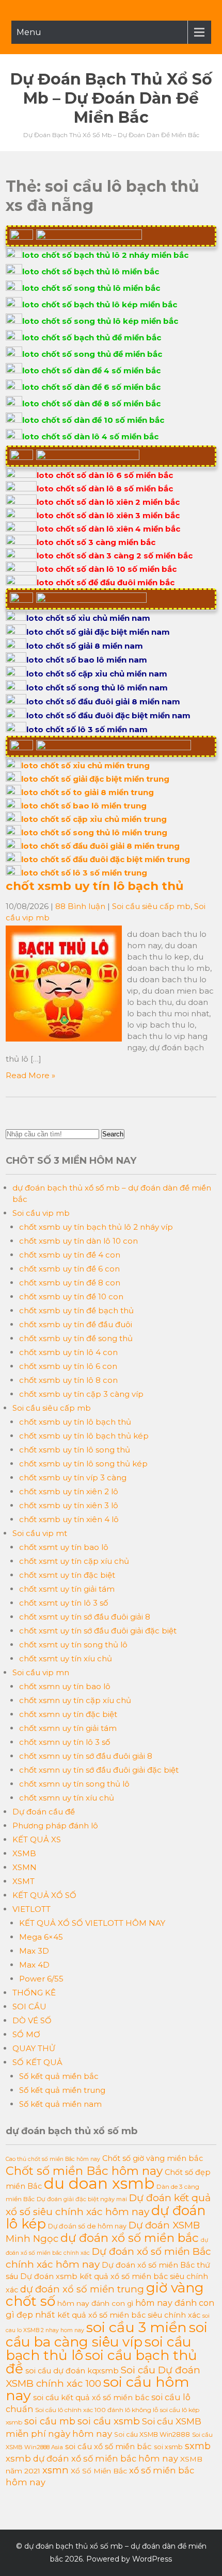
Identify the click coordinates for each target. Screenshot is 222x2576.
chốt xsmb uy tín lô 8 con (68, 1380)
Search (113, 1134)
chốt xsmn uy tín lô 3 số (65, 1742)
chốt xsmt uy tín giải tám (67, 1589)
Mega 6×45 (41, 1937)
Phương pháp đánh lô (55, 1826)
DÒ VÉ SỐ (32, 2020)
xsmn (55, 2470)
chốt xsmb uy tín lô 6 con (68, 1366)
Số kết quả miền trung (62, 2090)
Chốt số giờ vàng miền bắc (153, 2158)
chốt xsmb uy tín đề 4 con (70, 1255)
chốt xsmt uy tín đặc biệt (67, 1575)
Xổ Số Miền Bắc (99, 2471)
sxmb (198, 2446)
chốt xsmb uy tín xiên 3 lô (69, 1505)
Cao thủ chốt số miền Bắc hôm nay (53, 2159)
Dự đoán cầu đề (44, 1812)
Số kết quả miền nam (60, 2104)
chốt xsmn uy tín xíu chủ (67, 1798)
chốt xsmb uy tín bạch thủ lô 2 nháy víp (96, 1227)
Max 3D (34, 1951)
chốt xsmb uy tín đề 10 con (71, 1297)
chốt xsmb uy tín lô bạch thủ (94, 886)
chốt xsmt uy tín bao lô (64, 1547)
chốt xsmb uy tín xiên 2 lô (69, 1491)
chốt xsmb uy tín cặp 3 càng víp (81, 1394)
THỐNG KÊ (34, 1993)
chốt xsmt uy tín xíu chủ (66, 1658)
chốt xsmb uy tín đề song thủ (76, 1338)
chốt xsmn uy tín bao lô (65, 1686)
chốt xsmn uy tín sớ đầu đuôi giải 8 (86, 1756)
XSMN (25, 1867)
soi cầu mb (50, 2421)
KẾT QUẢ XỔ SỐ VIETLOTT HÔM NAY (92, 1923)
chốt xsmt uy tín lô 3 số (64, 1603)
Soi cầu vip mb (41, 1213)
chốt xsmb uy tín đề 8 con (70, 1283)
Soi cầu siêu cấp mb (151, 906)
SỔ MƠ (26, 2034)
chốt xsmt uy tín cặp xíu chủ (74, 1561)
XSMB (24, 1853)
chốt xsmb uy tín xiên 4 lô (69, 1519)
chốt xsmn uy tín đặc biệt (68, 1714)
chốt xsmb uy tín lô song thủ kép (83, 1464)
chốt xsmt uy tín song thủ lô (73, 1645)
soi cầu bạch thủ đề (101, 2362)
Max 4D (34, 1965)
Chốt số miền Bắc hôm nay (84, 2171)
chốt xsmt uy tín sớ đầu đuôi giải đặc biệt (98, 1631)
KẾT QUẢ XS (37, 1839)
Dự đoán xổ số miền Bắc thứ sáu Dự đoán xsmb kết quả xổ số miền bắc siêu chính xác (108, 2277)
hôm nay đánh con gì (95, 2303)
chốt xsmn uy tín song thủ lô (74, 1784)
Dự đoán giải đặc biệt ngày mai (82, 2199)
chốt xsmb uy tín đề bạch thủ (76, 1310)
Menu (29, 32)
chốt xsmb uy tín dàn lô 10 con (78, 1241)
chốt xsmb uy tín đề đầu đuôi (76, 1324)
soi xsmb (168, 2447)
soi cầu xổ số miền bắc (108, 2447)
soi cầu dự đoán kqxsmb (72, 2371)
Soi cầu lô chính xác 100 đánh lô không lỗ (97, 2410)
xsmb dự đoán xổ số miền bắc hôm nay (92, 2458)
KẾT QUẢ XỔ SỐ (44, 1895)
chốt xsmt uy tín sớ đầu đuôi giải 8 (85, 1617)
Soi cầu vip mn (41, 1672)
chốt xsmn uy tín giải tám (68, 1728)
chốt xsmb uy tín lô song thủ (75, 1450)
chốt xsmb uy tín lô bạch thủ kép (84, 1436)
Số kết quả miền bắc (59, 2076)
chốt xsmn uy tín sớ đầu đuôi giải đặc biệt (99, 1770)
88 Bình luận (80, 906)
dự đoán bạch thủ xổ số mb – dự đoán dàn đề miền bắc (111, 98)
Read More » (30, 1075)
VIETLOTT (31, 1909)
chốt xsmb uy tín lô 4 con (68, 1352)
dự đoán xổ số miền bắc (130, 2238)
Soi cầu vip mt (40, 1533)
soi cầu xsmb (109, 2421)
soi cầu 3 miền (137, 2327)
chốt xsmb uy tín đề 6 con (69, 1269)
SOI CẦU (29, 2007)
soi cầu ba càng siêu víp (107, 2335)
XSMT (23, 1881)
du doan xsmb (99, 2183)
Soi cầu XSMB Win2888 (152, 2434)
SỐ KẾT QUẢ (37, 2062)
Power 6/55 (41, 1979)
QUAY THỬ (34, 2048)
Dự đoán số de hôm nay (87, 2226)
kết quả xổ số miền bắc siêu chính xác (129, 2315)
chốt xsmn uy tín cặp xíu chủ (75, 1700)
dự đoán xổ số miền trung (82, 2289)
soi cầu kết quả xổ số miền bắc (91, 2398)
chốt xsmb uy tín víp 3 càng (73, 1477)
